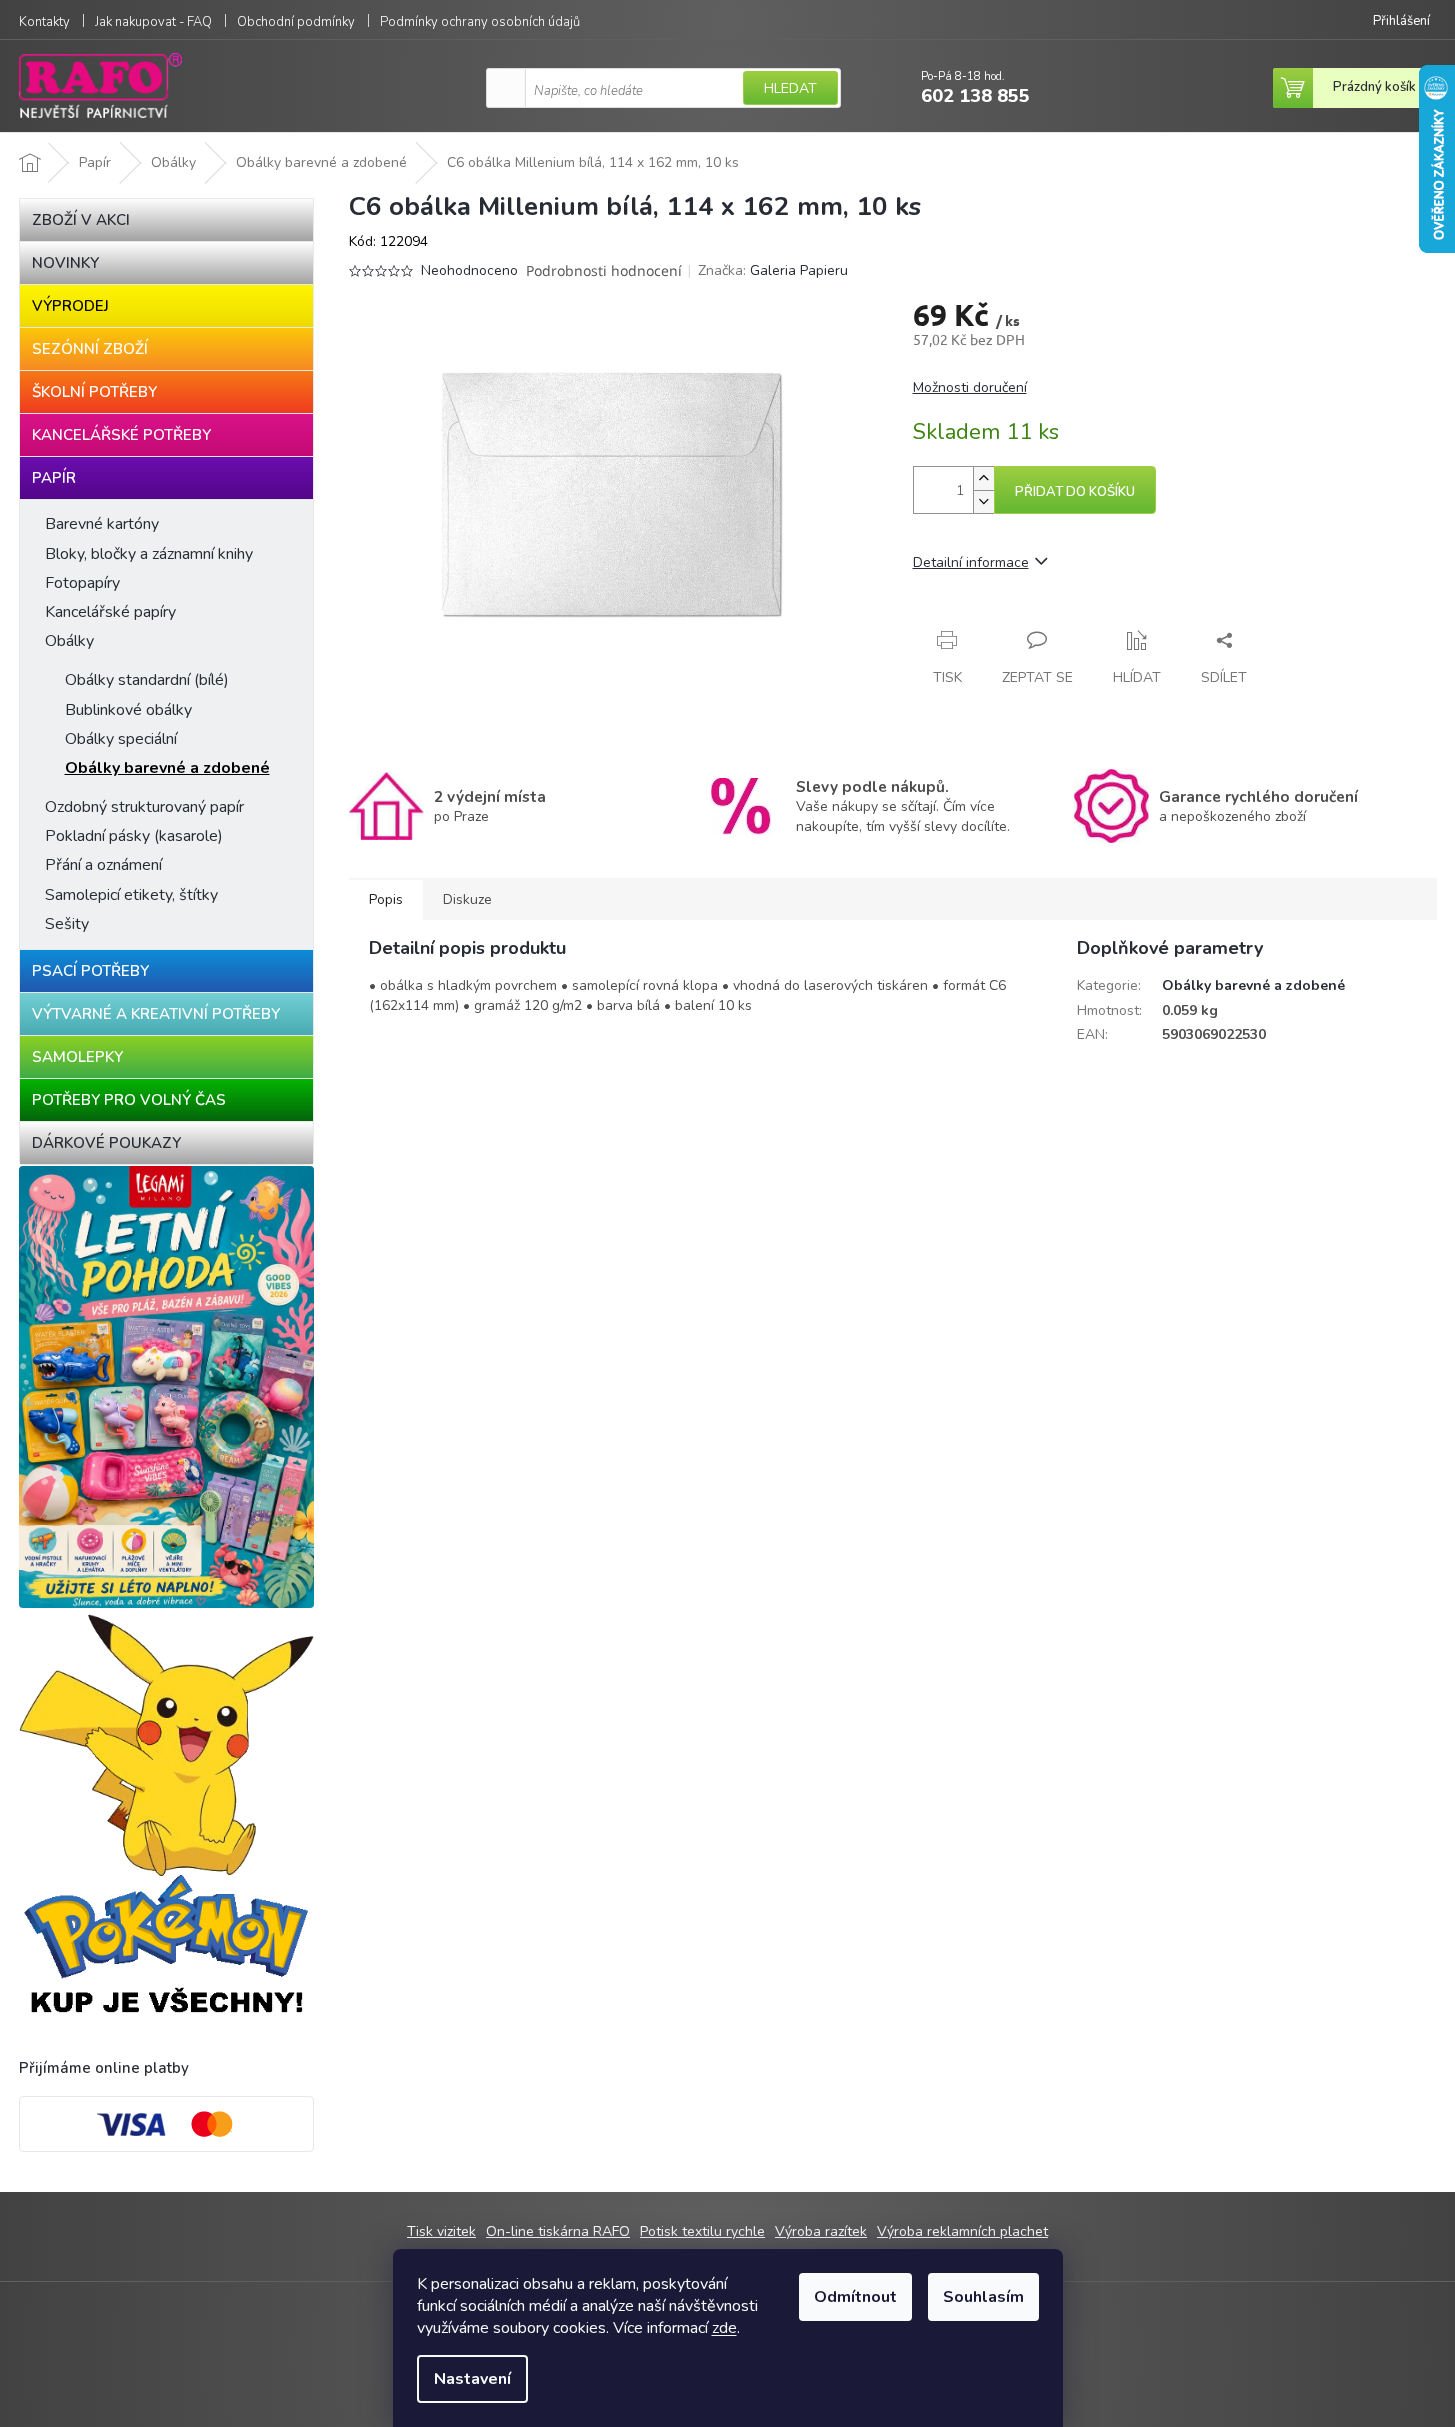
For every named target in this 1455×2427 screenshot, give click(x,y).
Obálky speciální (121, 739)
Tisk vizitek (441, 2231)
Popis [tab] (386, 899)
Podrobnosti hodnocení (604, 270)
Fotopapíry (82, 583)
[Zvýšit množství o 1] (983, 478)
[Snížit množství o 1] (983, 501)
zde (724, 2328)
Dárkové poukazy (106, 1143)
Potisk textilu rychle (702, 2231)
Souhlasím (983, 2297)
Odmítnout (855, 2297)
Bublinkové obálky (128, 710)
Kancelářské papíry (110, 612)
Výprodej (70, 306)
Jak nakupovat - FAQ (153, 22)
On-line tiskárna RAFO (558, 2231)
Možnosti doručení (970, 387)
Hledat (790, 88)
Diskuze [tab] (467, 899)
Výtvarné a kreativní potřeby (156, 1014)
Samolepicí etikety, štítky (131, 895)
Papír (54, 478)
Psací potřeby (90, 971)
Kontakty (44, 22)
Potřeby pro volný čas (129, 1100)
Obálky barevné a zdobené (167, 768)
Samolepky (77, 1057)
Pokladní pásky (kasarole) (134, 836)
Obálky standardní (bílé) (147, 680)
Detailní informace (971, 562)
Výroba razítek (821, 2231)
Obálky (69, 641)
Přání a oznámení (103, 865)
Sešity (67, 924)
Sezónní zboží (90, 349)
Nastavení (472, 2379)
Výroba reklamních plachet (962, 2231)
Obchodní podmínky (296, 22)
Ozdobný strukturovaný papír (144, 807)
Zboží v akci (81, 220)
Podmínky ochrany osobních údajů (480, 22)
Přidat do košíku (1075, 492)
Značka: (773, 270)
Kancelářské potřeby (121, 435)
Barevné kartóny (102, 524)
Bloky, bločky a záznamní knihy (149, 554)
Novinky (65, 263)
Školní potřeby (94, 392)
